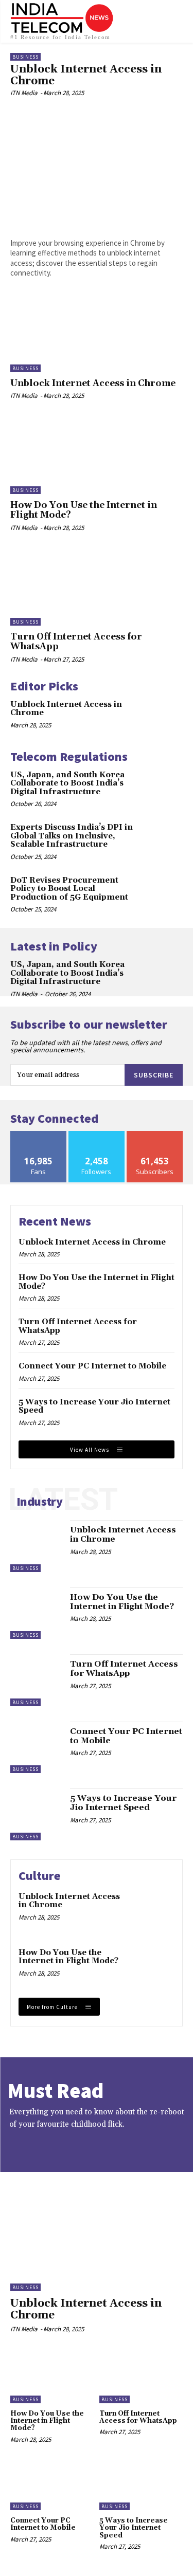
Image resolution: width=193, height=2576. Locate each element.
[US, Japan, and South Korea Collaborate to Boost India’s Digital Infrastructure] (165, 786)
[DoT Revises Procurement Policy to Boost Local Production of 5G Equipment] (165, 892)
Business (25, 57)
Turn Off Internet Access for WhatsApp (76, 642)
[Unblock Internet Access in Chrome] (97, 167)
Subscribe (154, 1075)
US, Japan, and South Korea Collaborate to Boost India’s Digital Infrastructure (67, 783)
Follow (97, 1135)
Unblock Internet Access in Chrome (86, 75)
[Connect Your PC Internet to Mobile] (36, 1748)
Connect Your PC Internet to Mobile (92, 1366)
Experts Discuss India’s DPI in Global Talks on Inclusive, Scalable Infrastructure (72, 836)
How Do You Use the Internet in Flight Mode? (84, 510)
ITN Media (24, 93)
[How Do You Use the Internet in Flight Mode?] (97, 455)
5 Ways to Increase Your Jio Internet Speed (94, 1406)
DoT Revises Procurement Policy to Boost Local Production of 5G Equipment (69, 889)
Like (38, 1135)
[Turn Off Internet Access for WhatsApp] (97, 587)
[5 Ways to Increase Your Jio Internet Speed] (36, 1814)
